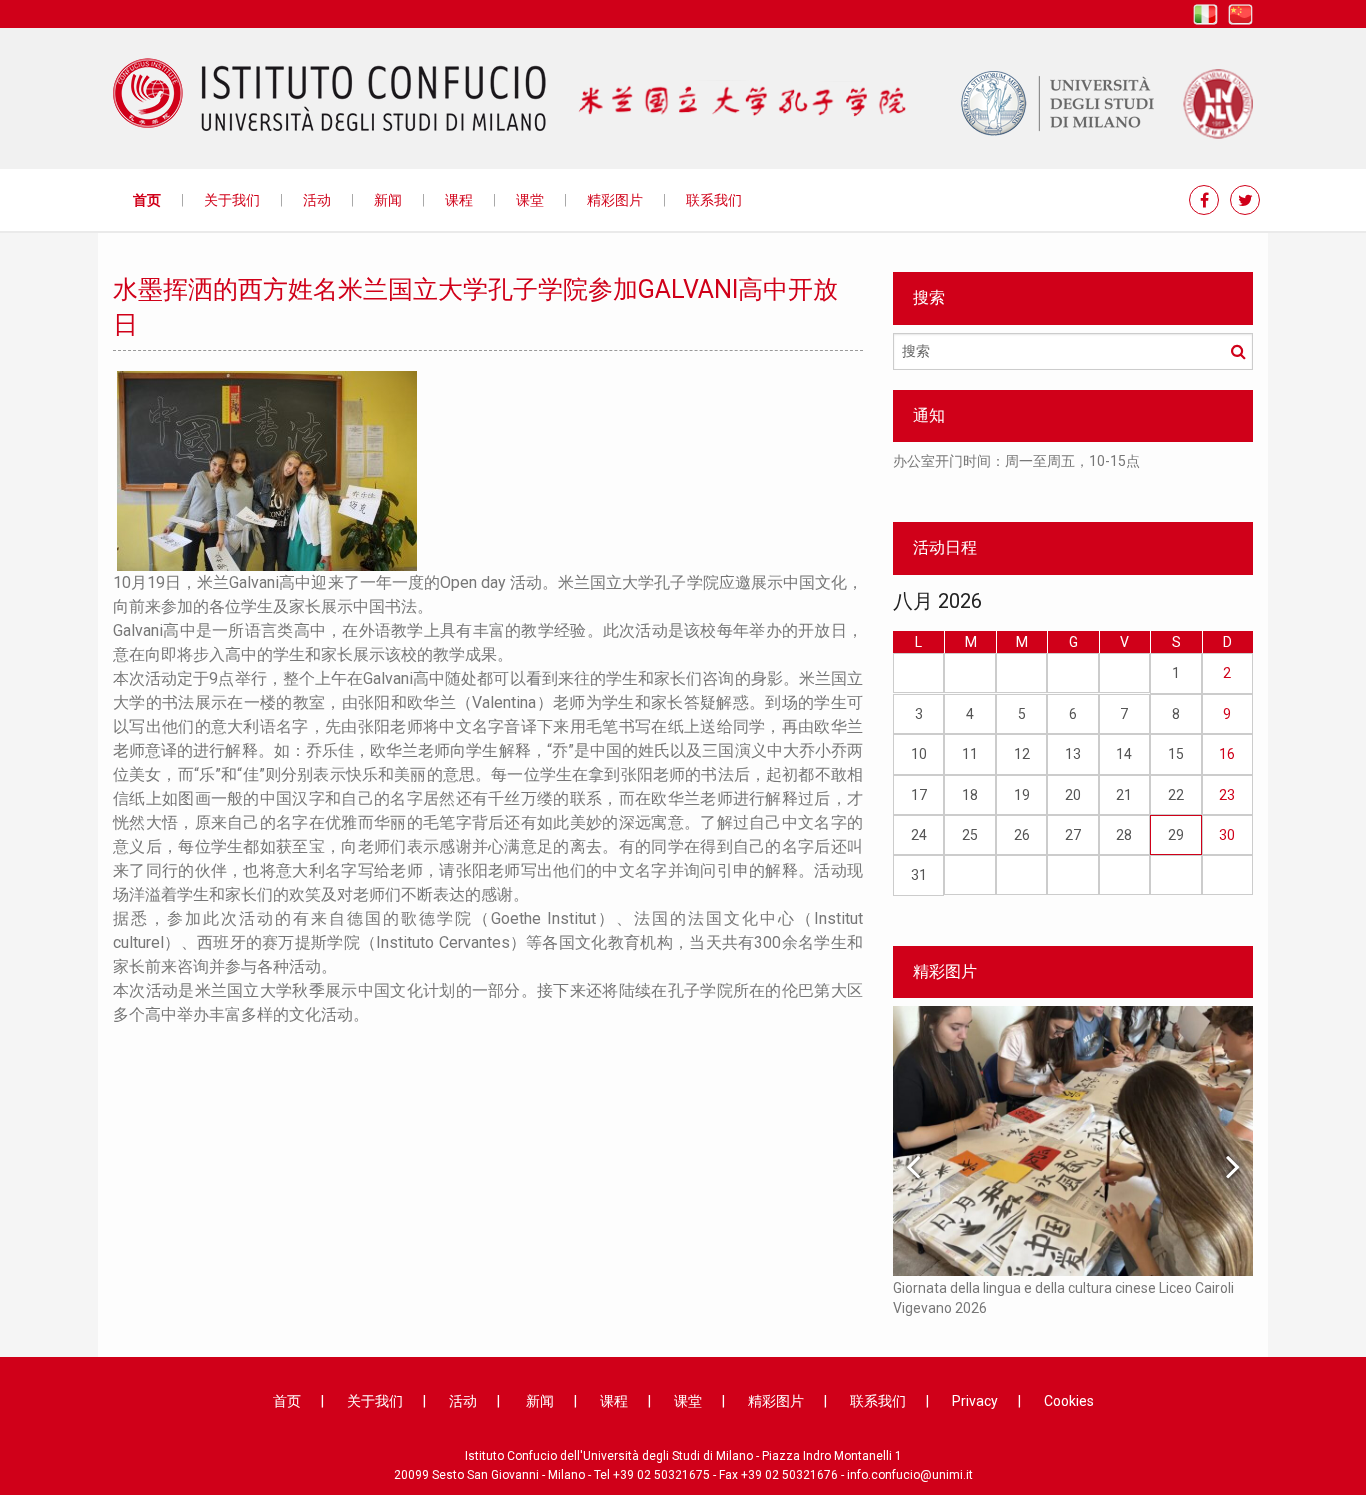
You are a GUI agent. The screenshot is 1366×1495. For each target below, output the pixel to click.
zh (1240, 14)
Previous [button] (913, 1166)
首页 (147, 200)
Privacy (975, 1401)
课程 (459, 200)
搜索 (1238, 351)
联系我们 (714, 200)
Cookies (1069, 1401)
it (1205, 14)
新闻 (388, 200)
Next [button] (1233, 1166)
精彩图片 (615, 200)
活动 (317, 200)
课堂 (530, 200)
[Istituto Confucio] (329, 95)
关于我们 (232, 200)
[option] (1073, 471)
